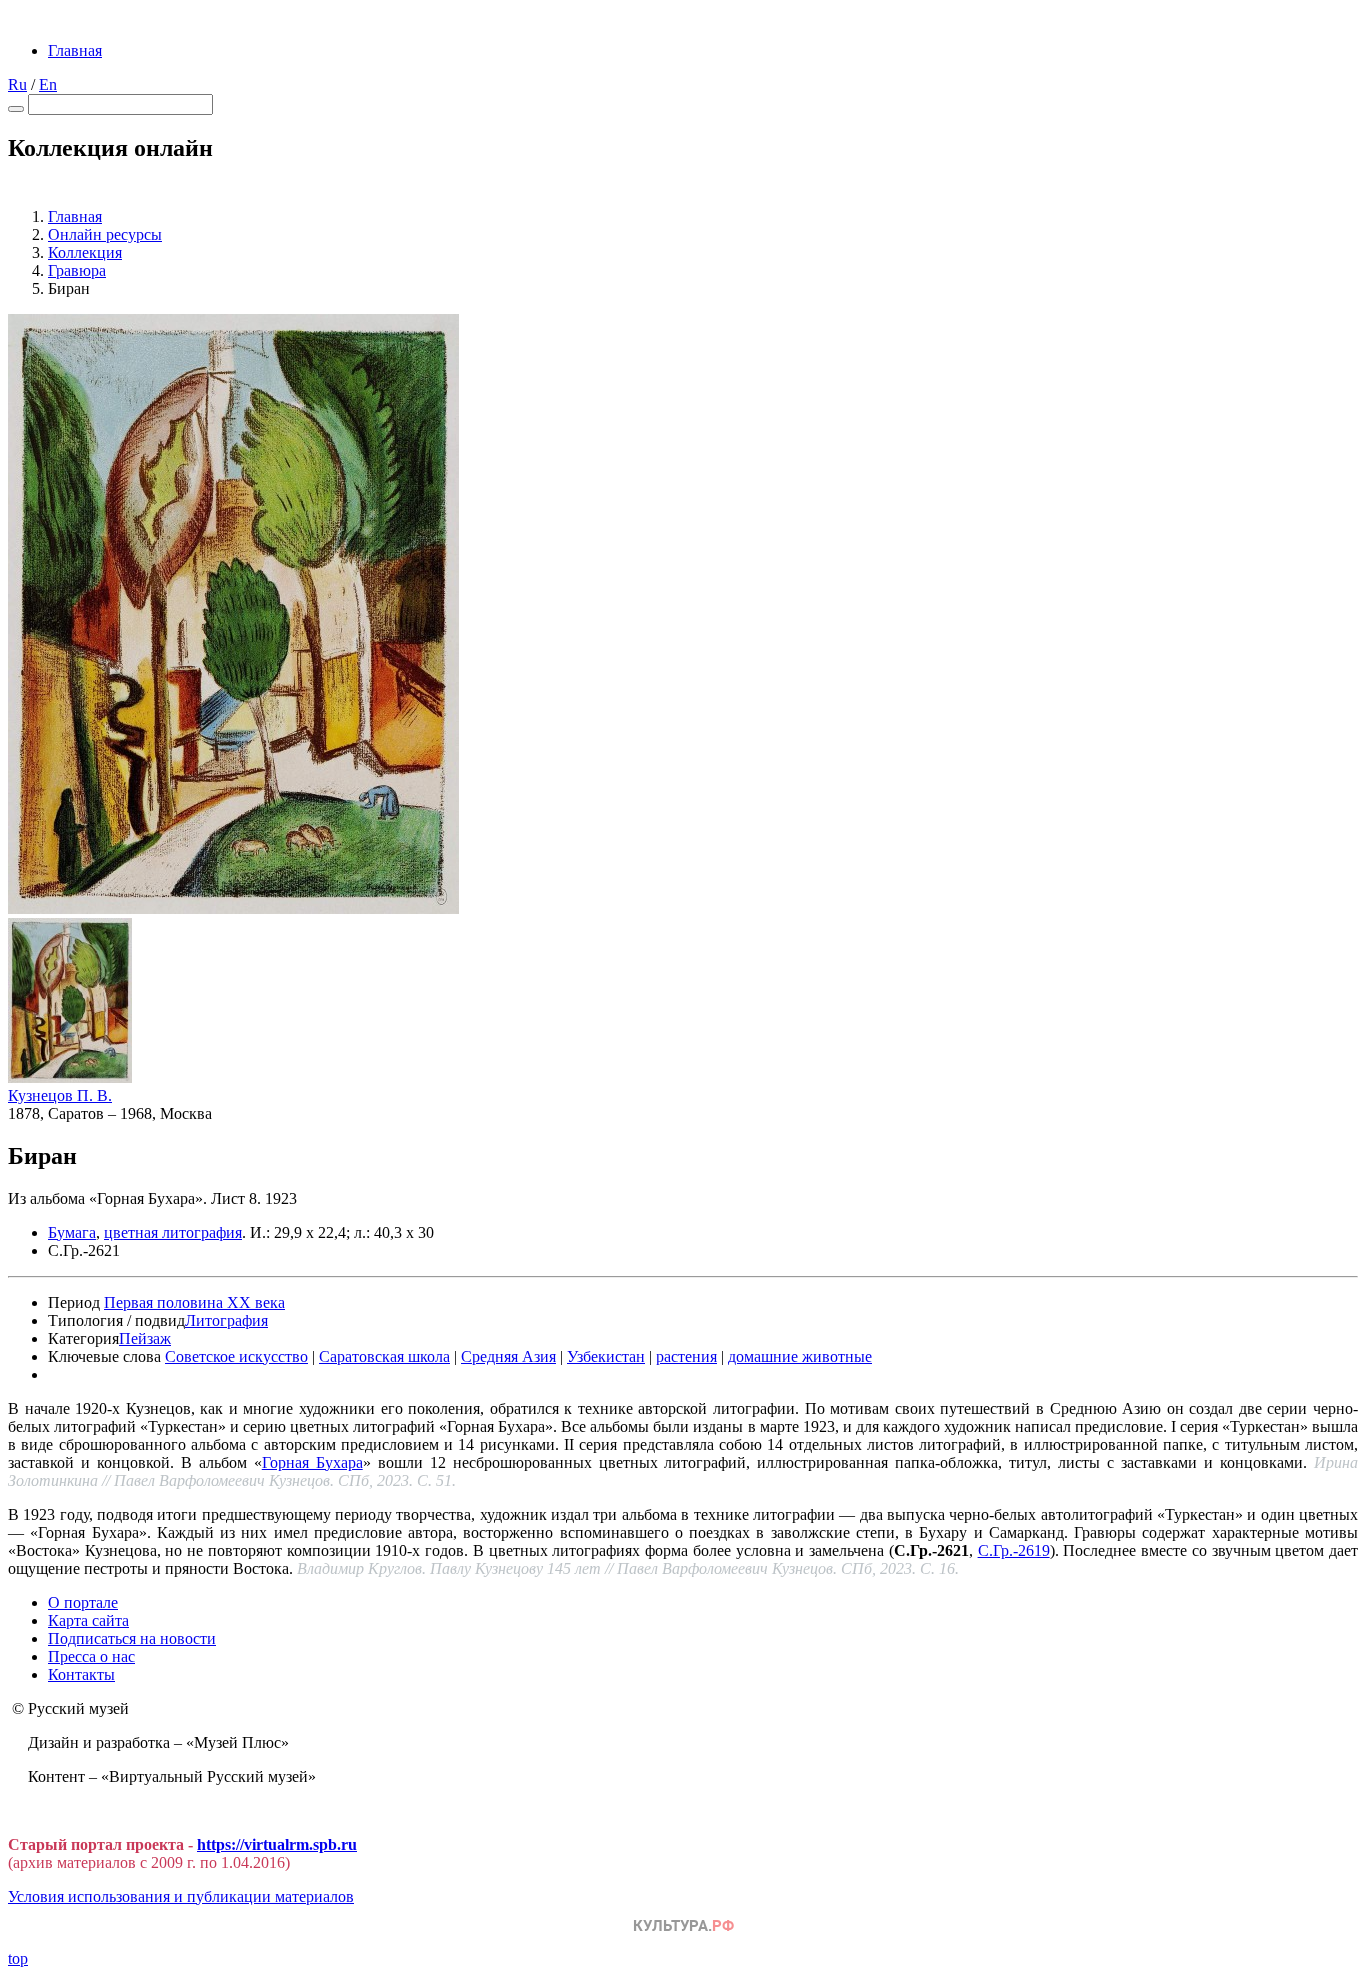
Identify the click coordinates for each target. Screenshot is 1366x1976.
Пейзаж (145, 1338)
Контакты (81, 1674)
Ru (17, 84)
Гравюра (77, 270)
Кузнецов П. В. (60, 1095)
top (18, 1958)
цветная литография (173, 1232)
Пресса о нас (91, 1656)
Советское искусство (236, 1356)
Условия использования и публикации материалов (181, 1896)
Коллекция (85, 252)
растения (686, 1356)
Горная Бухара (312, 1462)
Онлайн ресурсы (105, 234)
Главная (75, 50)
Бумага (72, 1232)
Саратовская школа (384, 1356)
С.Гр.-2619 (1014, 1550)
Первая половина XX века (194, 1302)
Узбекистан (606, 1356)
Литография (226, 1320)
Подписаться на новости (132, 1638)
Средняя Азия (508, 1356)
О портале (83, 1602)
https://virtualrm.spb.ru (277, 1844)
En (48, 84)
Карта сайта (88, 1620)
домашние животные (800, 1356)
